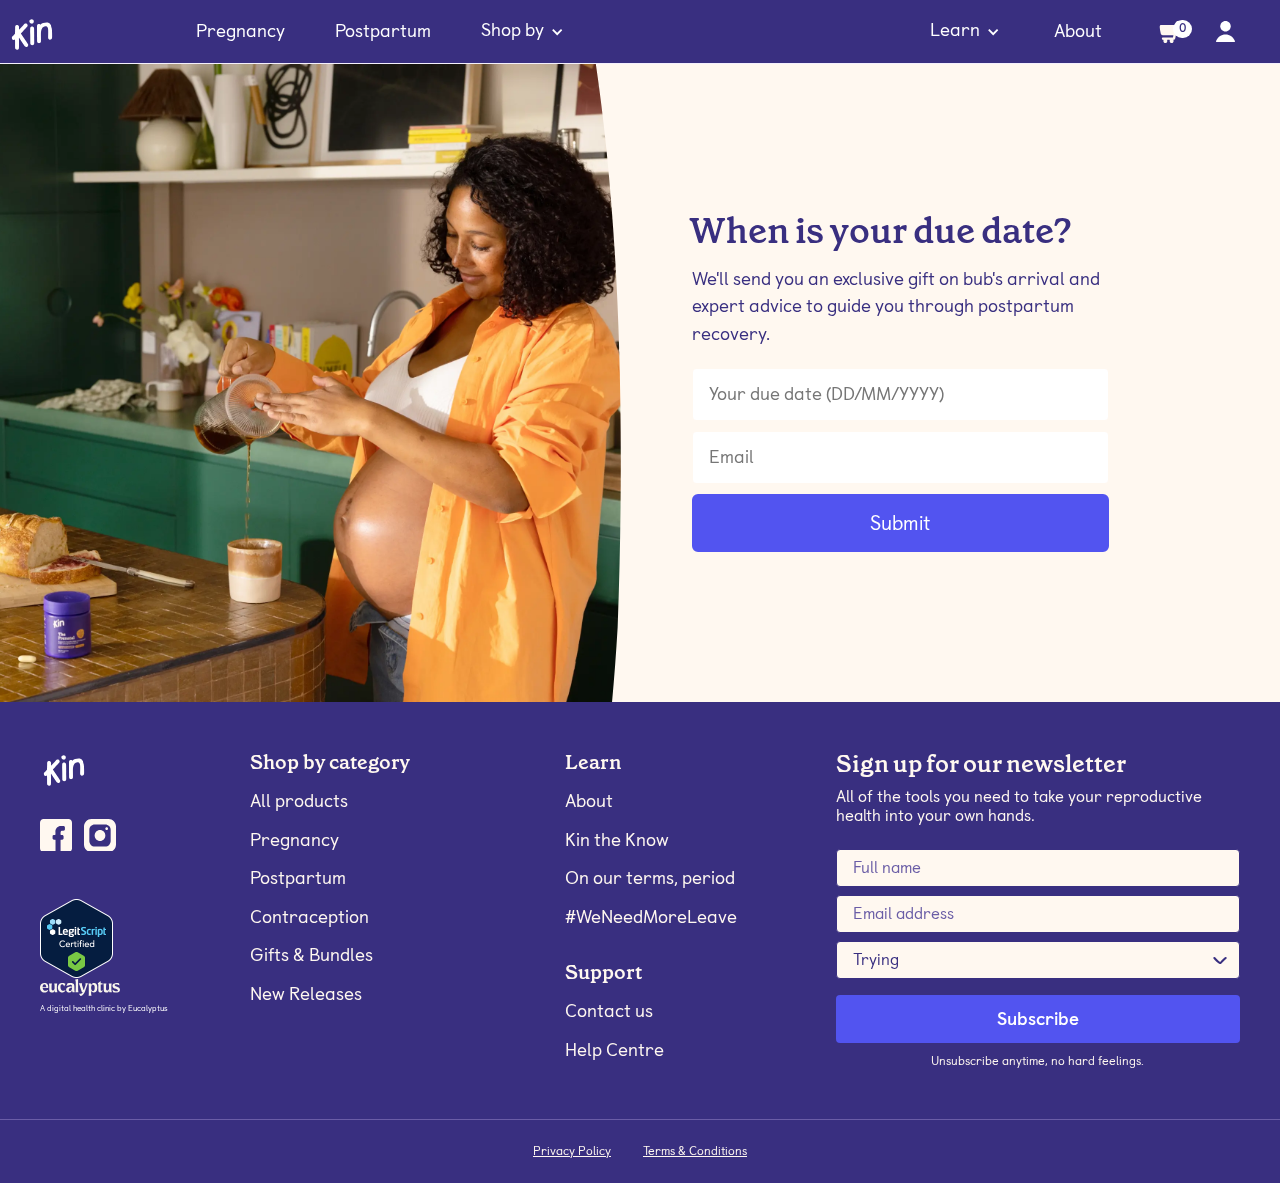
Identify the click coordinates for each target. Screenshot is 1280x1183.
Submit (900, 523)
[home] (32, 32)
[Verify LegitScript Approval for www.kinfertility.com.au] (76, 937)
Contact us (609, 1010)
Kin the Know (617, 839)
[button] (522, 32)
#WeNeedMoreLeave (651, 916)
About (1078, 30)
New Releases (306, 993)
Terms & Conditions (695, 1151)
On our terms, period (650, 877)
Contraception (309, 916)
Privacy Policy (572, 1151)
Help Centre (614, 1049)
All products (299, 800)
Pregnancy (240, 30)
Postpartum (383, 30)
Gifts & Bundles (311, 954)
